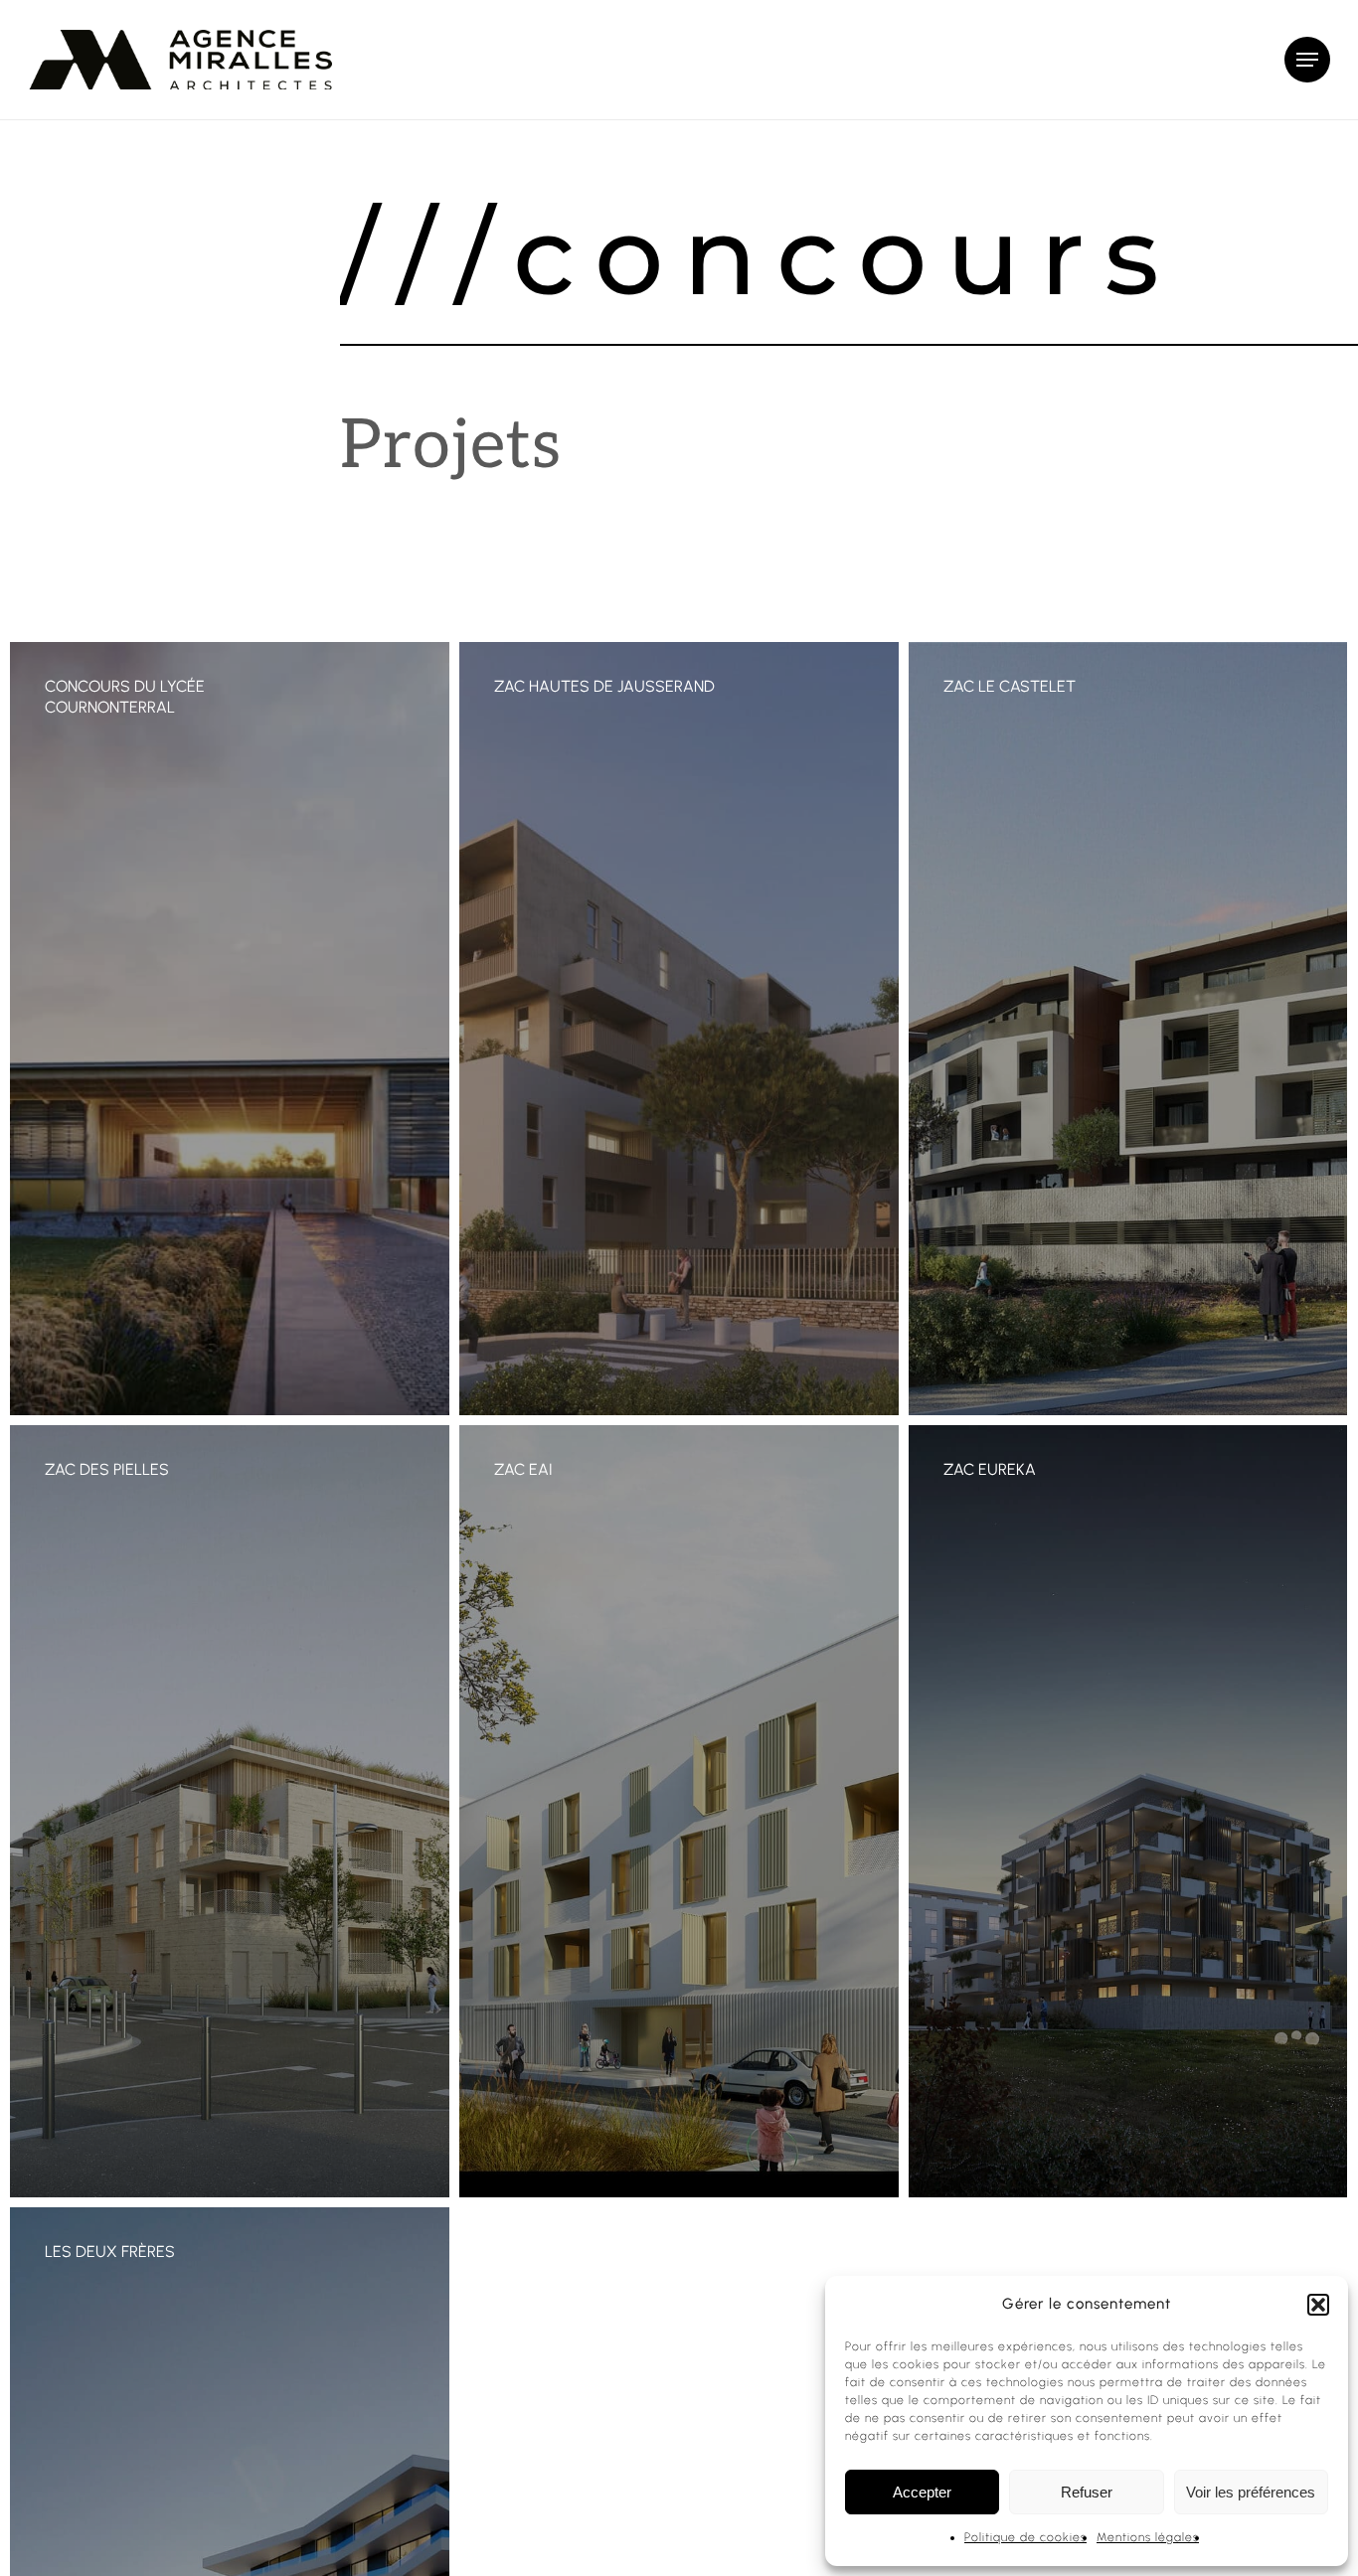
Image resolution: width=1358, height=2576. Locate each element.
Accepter (922, 2492)
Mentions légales (1148, 2537)
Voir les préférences (1251, 2492)
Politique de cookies (1025, 2537)
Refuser (1087, 2492)
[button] (1318, 2305)
